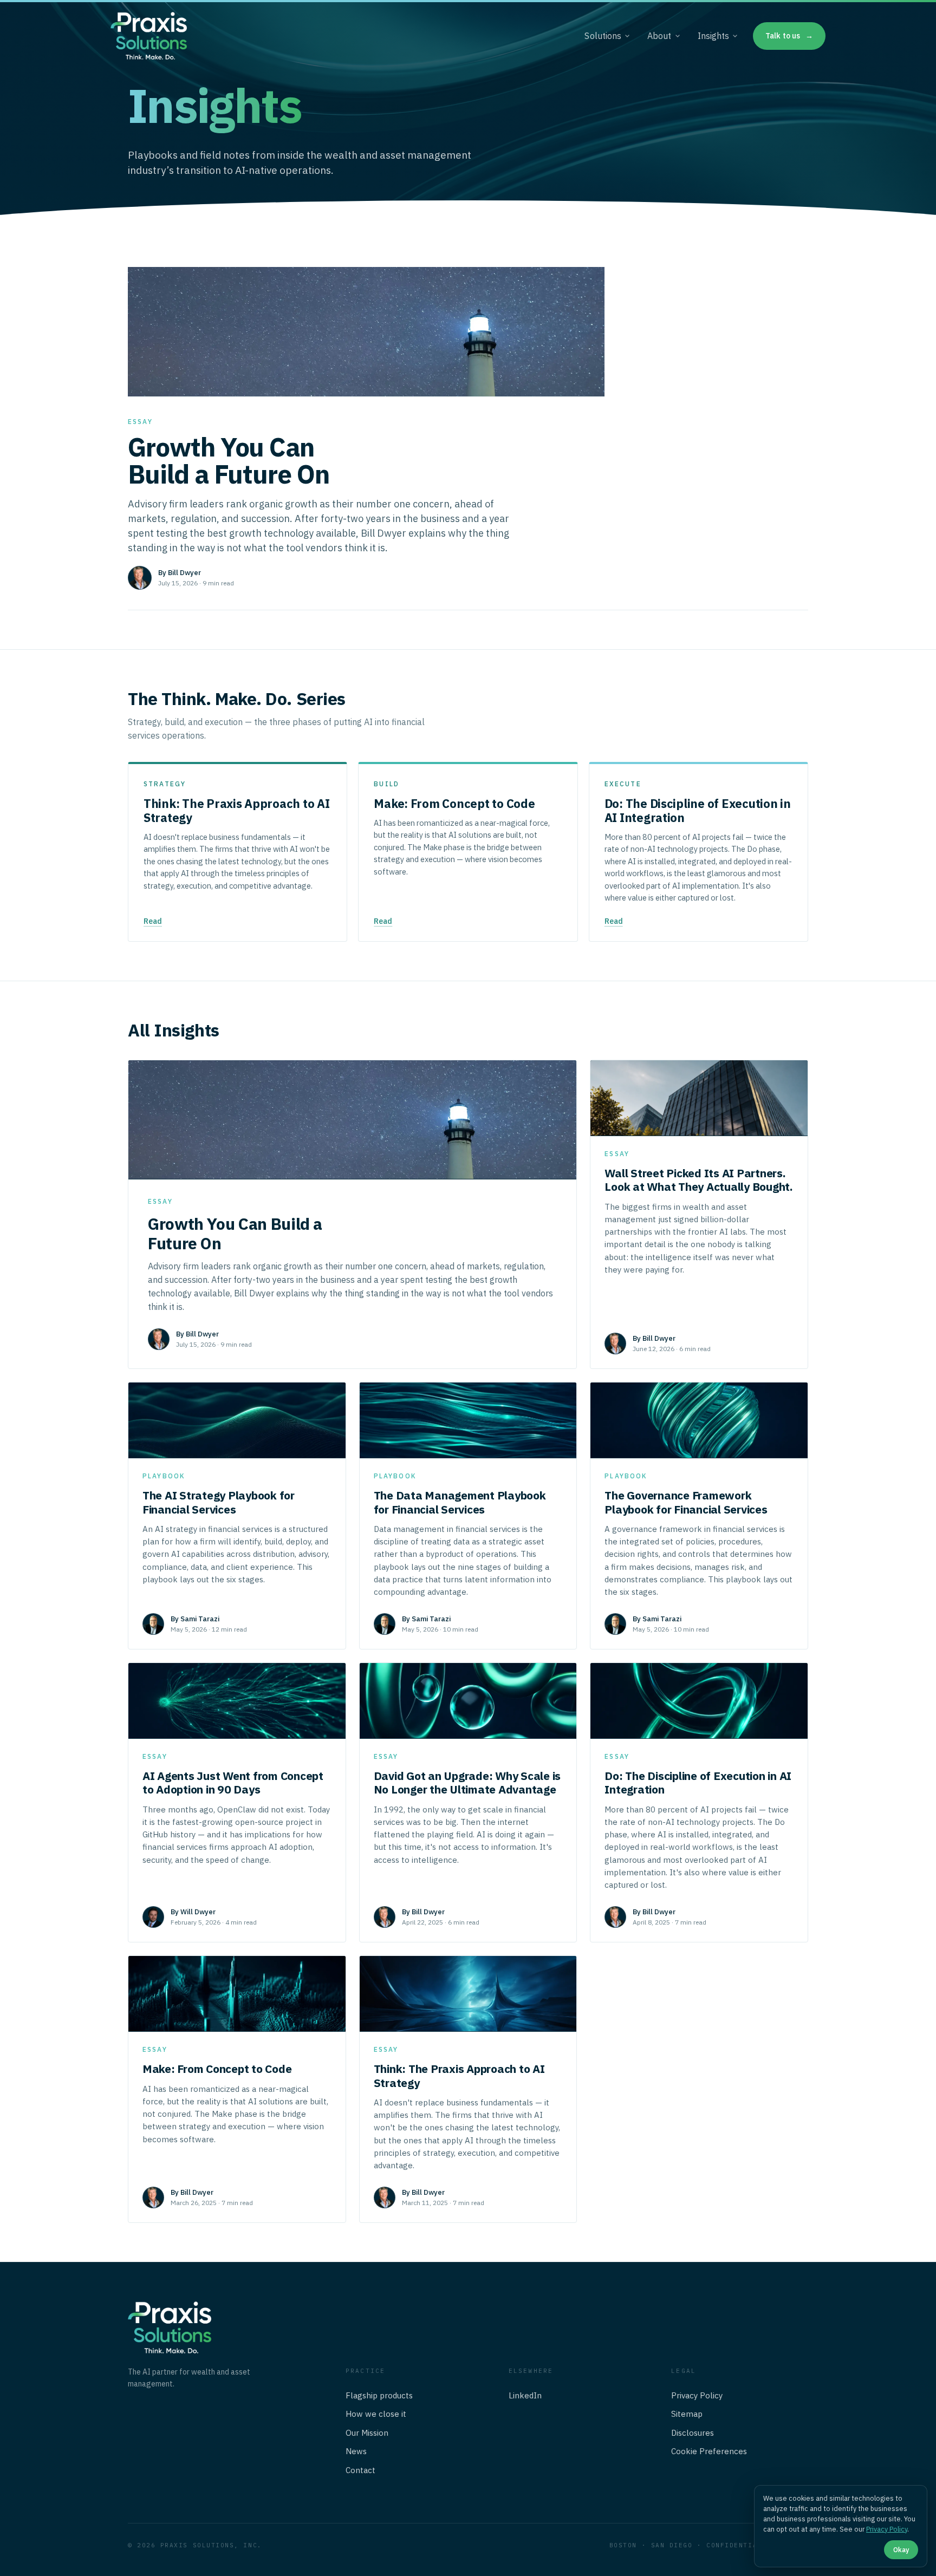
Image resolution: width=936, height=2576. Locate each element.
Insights (714, 36)
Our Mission (367, 2433)
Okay (901, 2549)
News (356, 2451)
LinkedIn (525, 2395)
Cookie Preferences (709, 2451)
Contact (360, 2470)
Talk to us (789, 36)
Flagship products (379, 2395)
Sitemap (687, 2414)
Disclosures (693, 2433)
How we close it (376, 2414)
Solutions (603, 36)
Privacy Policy (697, 2395)
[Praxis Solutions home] (149, 36)
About (659, 36)
